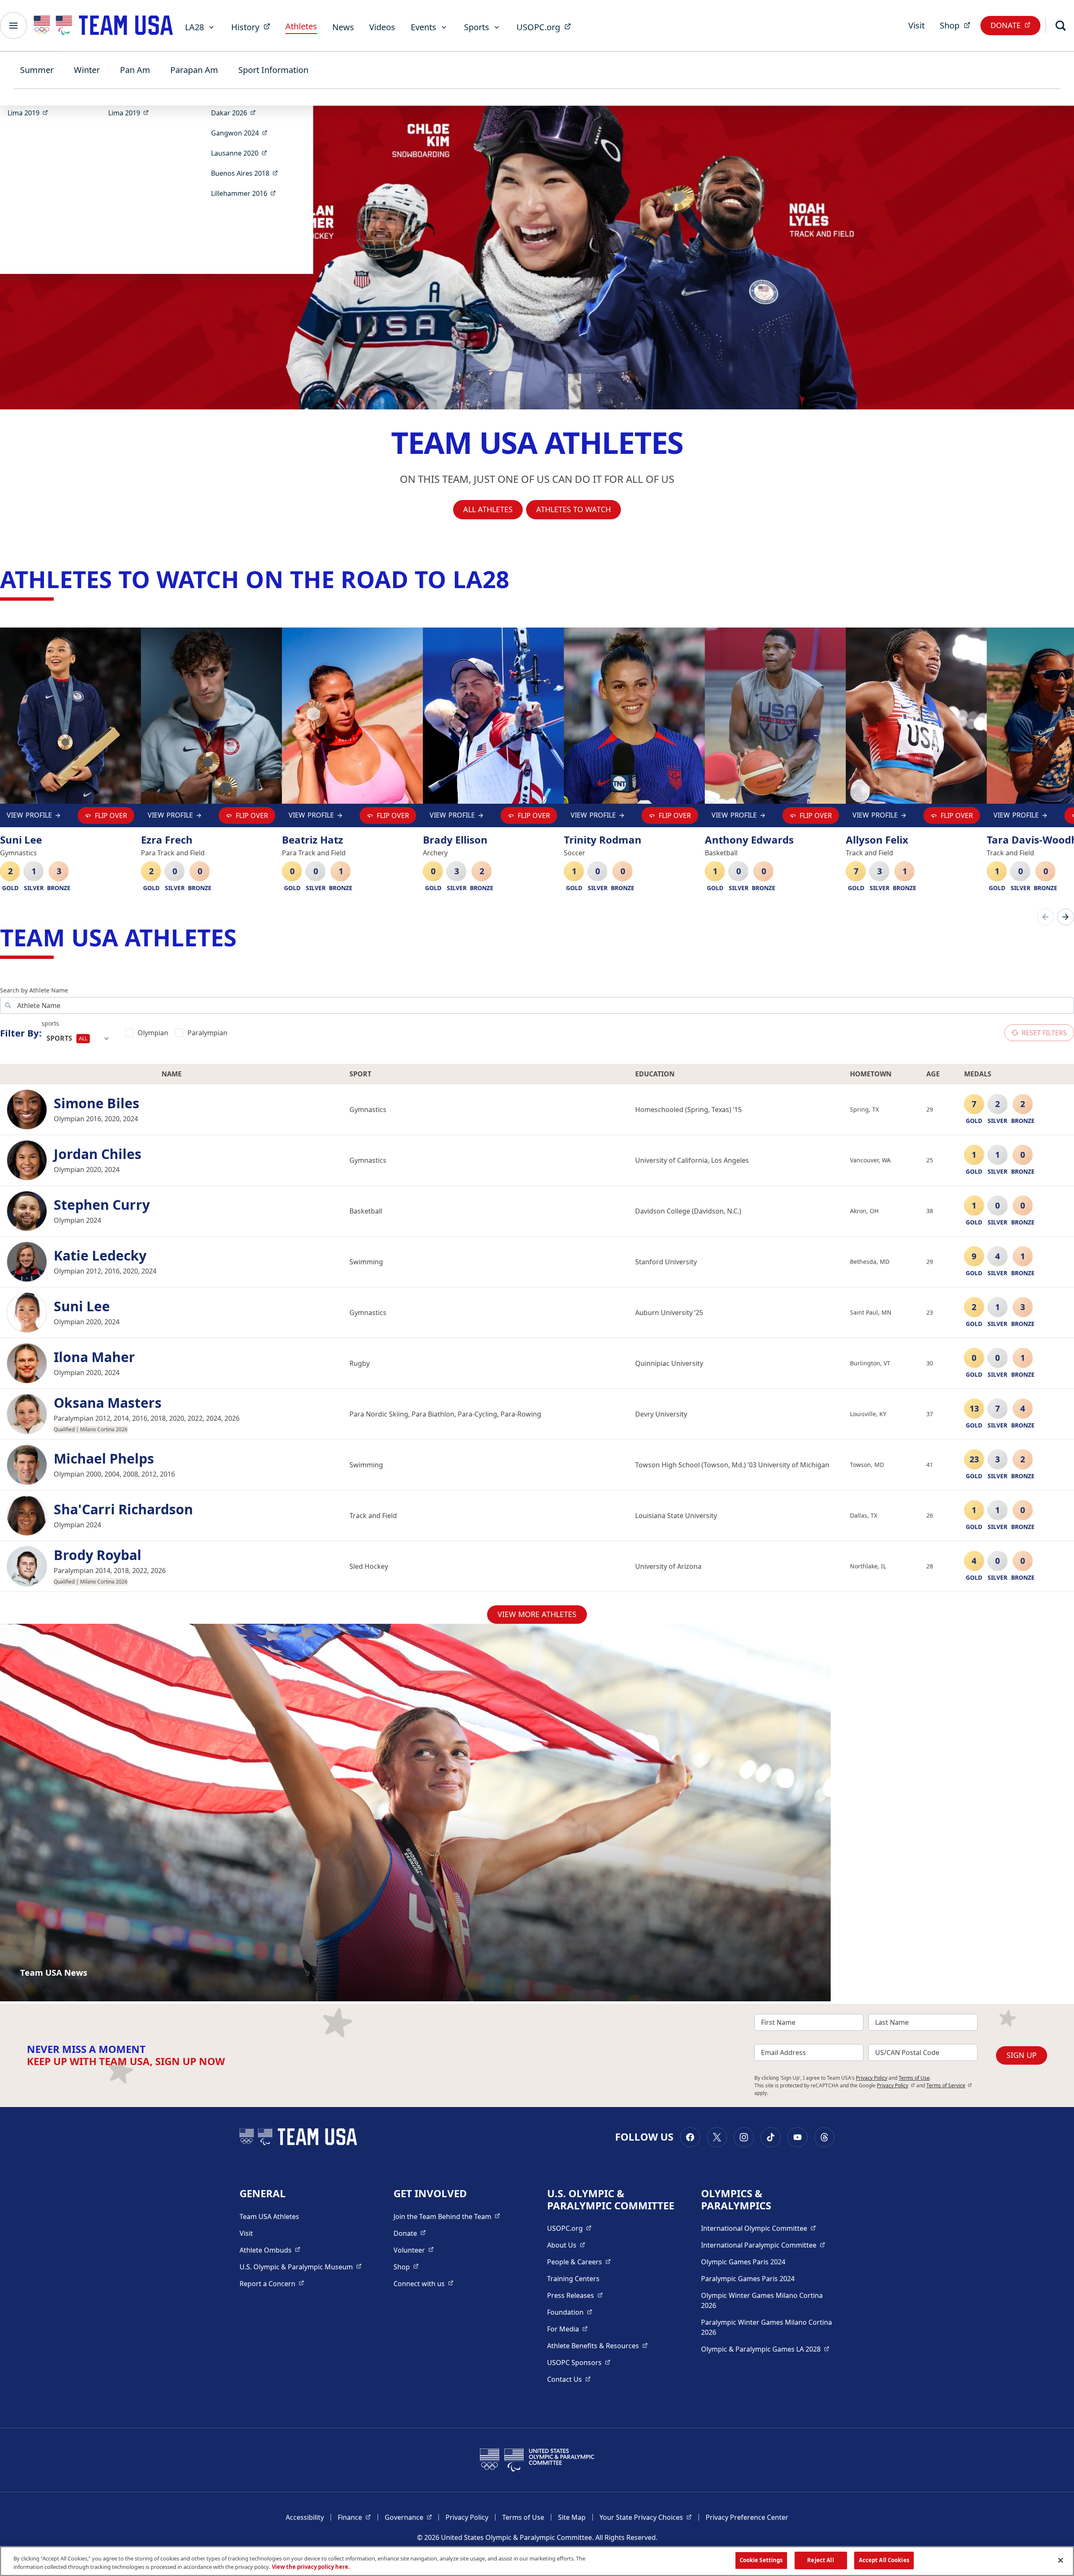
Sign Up (1022, 2055)
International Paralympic (763, 2245)
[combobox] (78, 1039)
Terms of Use (914, 2078)
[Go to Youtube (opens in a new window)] (798, 2137)
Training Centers (573, 2279)
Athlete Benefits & (597, 2345)
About (566, 2245)
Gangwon (242, 133)
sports (50, 1023)
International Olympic (759, 2228)
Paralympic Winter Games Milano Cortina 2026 (766, 2327)
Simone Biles (96, 1103)
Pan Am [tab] (135, 70)
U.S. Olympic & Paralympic (301, 2267)
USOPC (579, 2362)
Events (424, 27)
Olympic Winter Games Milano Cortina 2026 (762, 2300)
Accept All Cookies (884, 2560)
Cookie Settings (761, 2560)
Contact (569, 2379)
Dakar (236, 113)
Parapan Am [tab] (194, 70)
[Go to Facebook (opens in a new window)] (690, 2137)
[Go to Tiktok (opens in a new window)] (771, 2137)
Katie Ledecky (100, 1255)
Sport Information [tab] (273, 70)
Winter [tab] (87, 70)
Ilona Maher (94, 1357)
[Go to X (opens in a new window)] (717, 2137)
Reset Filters (1044, 1033)
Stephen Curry (102, 1205)
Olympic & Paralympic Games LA (765, 2349)
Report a (272, 2283)
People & (579, 2262)
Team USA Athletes (269, 2217)
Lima (30, 113)
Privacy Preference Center (747, 2517)
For (567, 2329)
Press (575, 2295)
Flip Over (111, 815)
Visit (916, 25)
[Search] (1061, 26)
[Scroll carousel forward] (1066, 917)
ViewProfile (29, 817)
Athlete (270, 2250)
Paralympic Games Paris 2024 (748, 2279)
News (343, 27)
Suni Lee (82, 1306)
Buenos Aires (247, 173)
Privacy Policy (872, 2078)
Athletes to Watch (573, 509)
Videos (382, 27)
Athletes (301, 26)
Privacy (896, 2085)
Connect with (424, 2283)
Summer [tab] (37, 70)
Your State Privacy (646, 2517)
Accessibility (305, 2517)
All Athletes (488, 509)
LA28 (194, 27)
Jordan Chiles (98, 1154)
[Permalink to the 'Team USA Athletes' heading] (245, 937)
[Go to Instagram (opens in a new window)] (744, 2137)
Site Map (572, 2517)
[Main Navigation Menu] (13, 26)
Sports (477, 27)
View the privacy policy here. (311, 2567)
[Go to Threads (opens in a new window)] (824, 2137)
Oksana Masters (108, 1403)
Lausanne (242, 153)
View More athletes (537, 1614)
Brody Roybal (98, 1555)
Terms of (949, 2085)
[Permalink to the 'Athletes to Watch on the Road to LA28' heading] (517, 579)
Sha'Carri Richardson (123, 1509)
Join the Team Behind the (447, 2216)
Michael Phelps (104, 1459)
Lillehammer (246, 193)
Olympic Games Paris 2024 (743, 2262)
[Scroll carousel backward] (1045, 917)
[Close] (1061, 2560)
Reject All (820, 2560)
